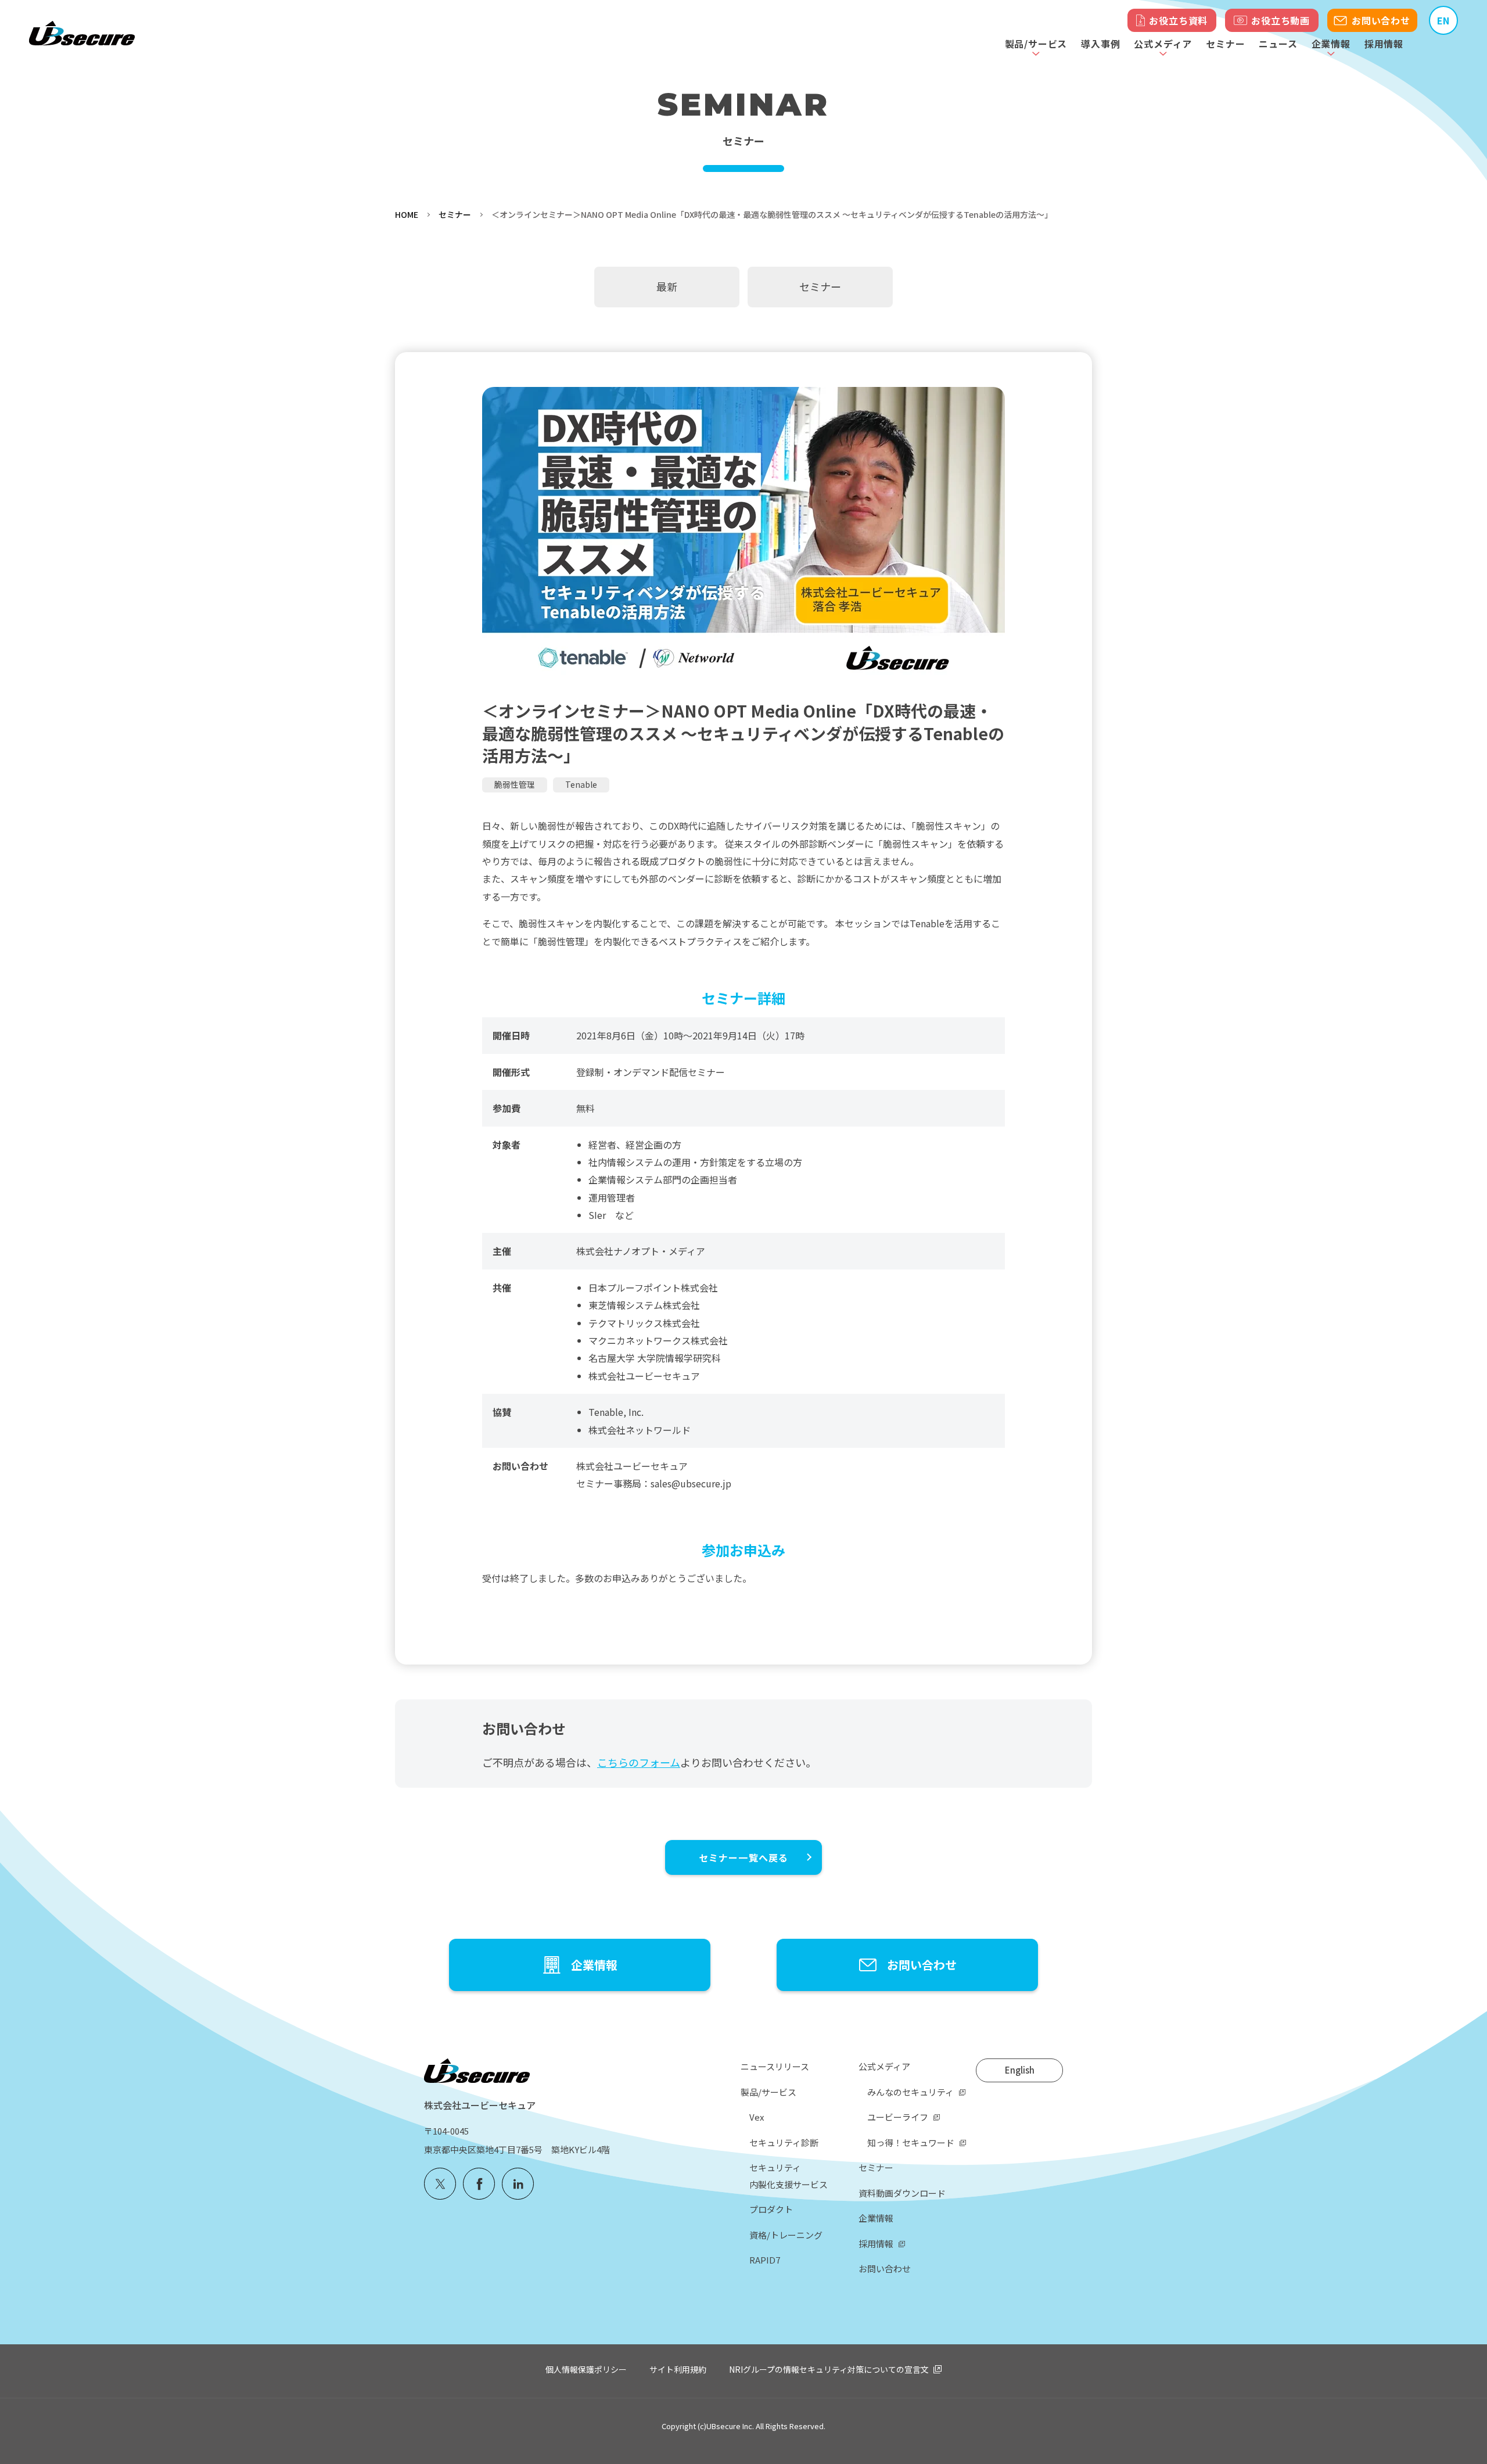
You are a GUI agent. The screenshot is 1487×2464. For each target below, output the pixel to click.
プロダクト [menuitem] (771, 2209)
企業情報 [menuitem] (876, 2218)
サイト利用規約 (678, 2369)
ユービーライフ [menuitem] (898, 2117)
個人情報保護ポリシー (586, 2369)
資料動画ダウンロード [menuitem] (902, 2193)
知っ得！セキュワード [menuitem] (911, 2142)
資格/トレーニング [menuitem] (786, 2235)
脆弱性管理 (515, 784)
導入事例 (1100, 44)
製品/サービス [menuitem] (768, 2092)
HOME (407, 214)
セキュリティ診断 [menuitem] (784, 2142)
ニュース (1278, 44)
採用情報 (1384, 44)
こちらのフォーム (639, 1762)
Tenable (581, 784)
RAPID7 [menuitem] (765, 2260)
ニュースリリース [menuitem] (775, 2066)
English (1020, 2070)
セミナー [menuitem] (876, 2167)
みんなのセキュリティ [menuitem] (910, 2092)
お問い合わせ (1381, 20)
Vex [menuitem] (757, 2117)
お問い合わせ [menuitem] (885, 2268)
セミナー (1225, 44)
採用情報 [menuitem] (876, 2244)
